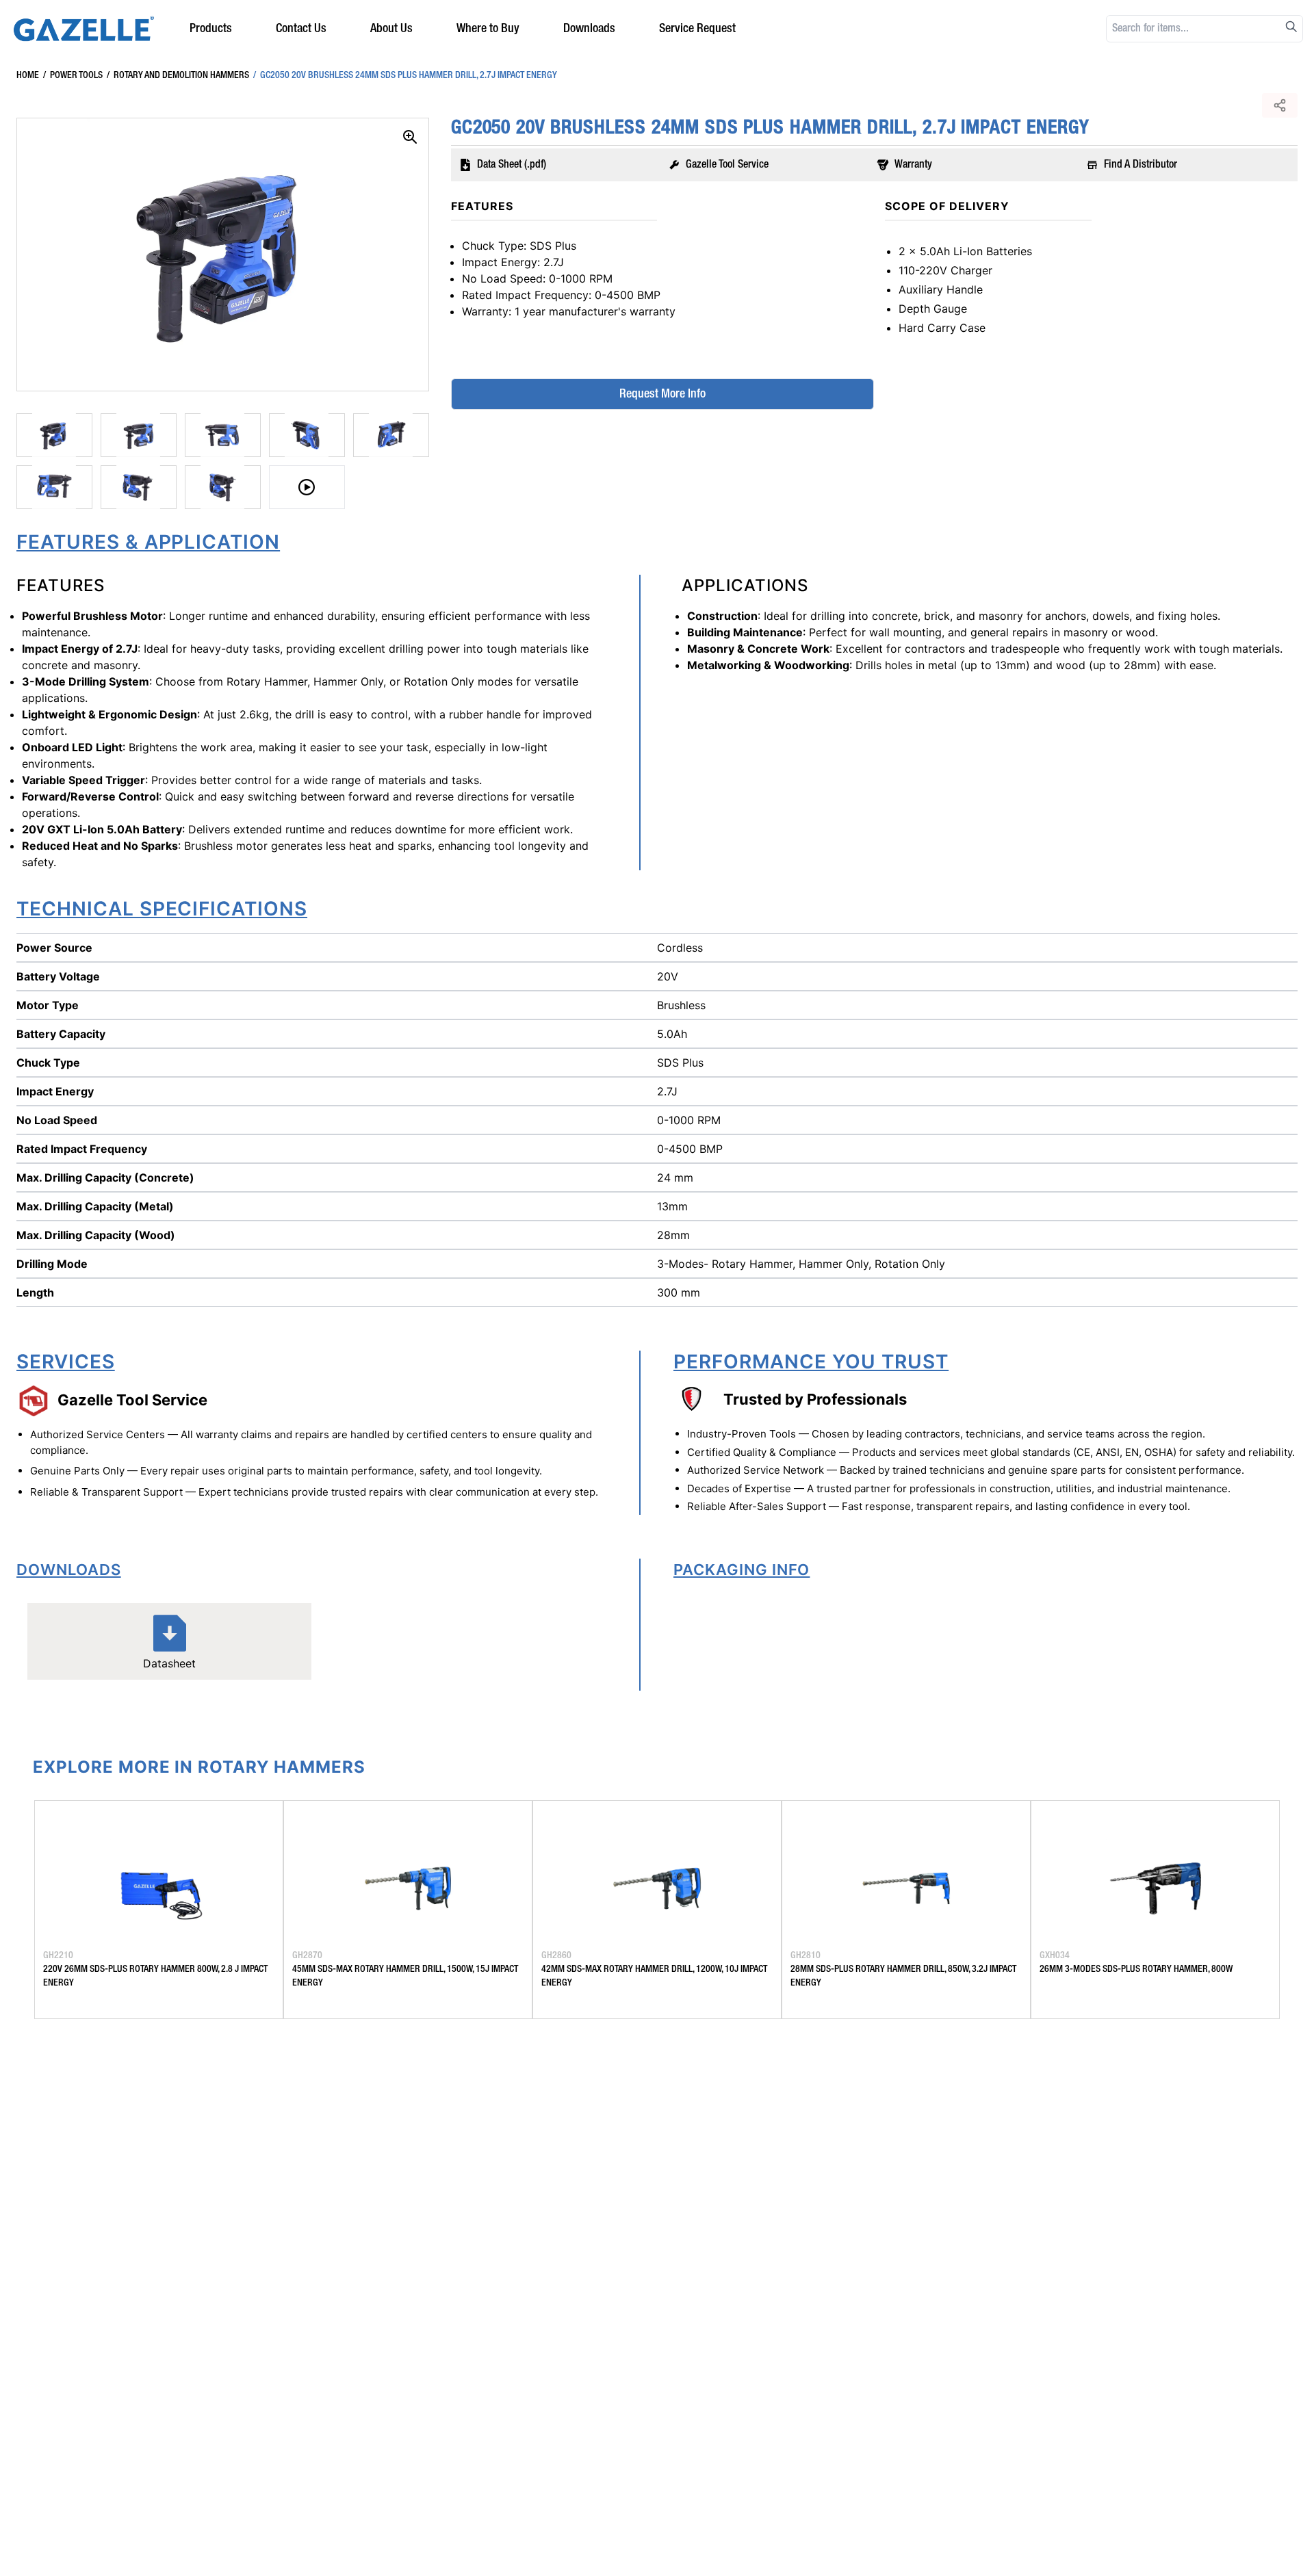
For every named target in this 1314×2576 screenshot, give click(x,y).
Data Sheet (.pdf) (512, 165)
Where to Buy (488, 29)
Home (28, 75)
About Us (391, 29)
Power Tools (73, 75)
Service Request (697, 29)
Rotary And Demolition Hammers (178, 75)
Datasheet (169, 1663)
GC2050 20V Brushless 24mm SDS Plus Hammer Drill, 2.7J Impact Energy (405, 75)
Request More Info (662, 394)
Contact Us (301, 29)
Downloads (589, 29)
